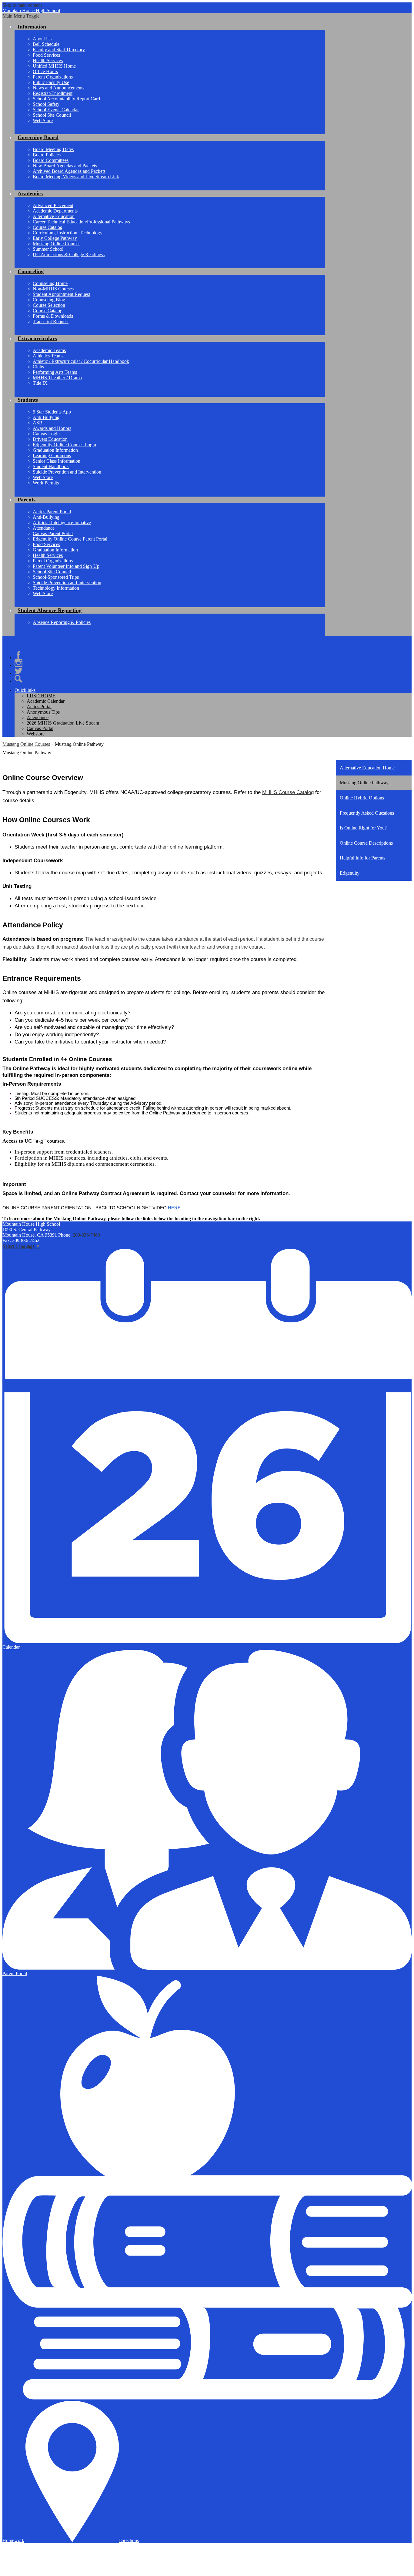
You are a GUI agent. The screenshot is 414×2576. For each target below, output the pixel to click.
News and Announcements (58, 88)
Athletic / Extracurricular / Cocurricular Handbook (81, 361)
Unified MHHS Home (54, 66)
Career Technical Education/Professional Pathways (81, 222)
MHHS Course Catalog (288, 792)
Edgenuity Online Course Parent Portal (70, 539)
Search (18, 679)
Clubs (38, 367)
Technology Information (56, 588)
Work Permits (46, 483)
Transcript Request (51, 322)
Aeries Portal (39, 707)
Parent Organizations (53, 77)
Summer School (48, 249)
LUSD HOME (41, 696)
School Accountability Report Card (66, 99)
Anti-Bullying (46, 417)
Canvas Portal (40, 728)
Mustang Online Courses (57, 244)
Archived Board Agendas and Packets (69, 171)
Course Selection (49, 305)
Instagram (18, 663)
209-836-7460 (86, 1235)
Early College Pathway (55, 238)
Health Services (48, 60)
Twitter (18, 671)
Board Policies (47, 155)
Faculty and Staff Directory (59, 50)
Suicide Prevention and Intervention (67, 472)
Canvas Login (46, 434)
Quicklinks (25, 690)
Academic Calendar (46, 701)
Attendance (44, 528)
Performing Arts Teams (55, 372)
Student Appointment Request (61, 294)
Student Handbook (51, 466)
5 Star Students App (52, 412)
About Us (42, 39)
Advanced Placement (53, 205)
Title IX (40, 383)
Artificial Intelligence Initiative (62, 523)
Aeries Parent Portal (52, 512)
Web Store (43, 121)
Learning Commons (52, 456)
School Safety (46, 104)
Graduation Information (55, 450)
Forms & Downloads (53, 316)
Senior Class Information (57, 461)
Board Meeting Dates (53, 149)
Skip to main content (22, 5)
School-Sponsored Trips (56, 577)
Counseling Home (50, 283)
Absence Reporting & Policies (62, 622)
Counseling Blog (49, 300)
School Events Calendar (56, 110)
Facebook (18, 655)
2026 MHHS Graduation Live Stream (63, 723)
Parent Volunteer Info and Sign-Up (66, 566)
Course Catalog (48, 227)
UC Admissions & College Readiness (69, 255)
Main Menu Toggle (21, 16)
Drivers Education (50, 439)
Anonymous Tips (43, 712)
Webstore (36, 734)
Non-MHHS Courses (53, 289)
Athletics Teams (48, 356)
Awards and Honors (52, 428)
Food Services (46, 55)
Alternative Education (54, 216)
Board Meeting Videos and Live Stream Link (76, 177)
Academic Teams (49, 350)
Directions (129, 2540)
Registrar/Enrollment (53, 93)
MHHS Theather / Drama (57, 378)
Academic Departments (55, 211)
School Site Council (52, 115)
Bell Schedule (46, 44)
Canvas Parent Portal (53, 533)
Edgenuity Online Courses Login (64, 445)
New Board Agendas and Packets (65, 166)
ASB (38, 423)
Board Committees (51, 160)
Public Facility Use (51, 82)
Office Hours (45, 71)
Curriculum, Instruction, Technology (68, 233)
